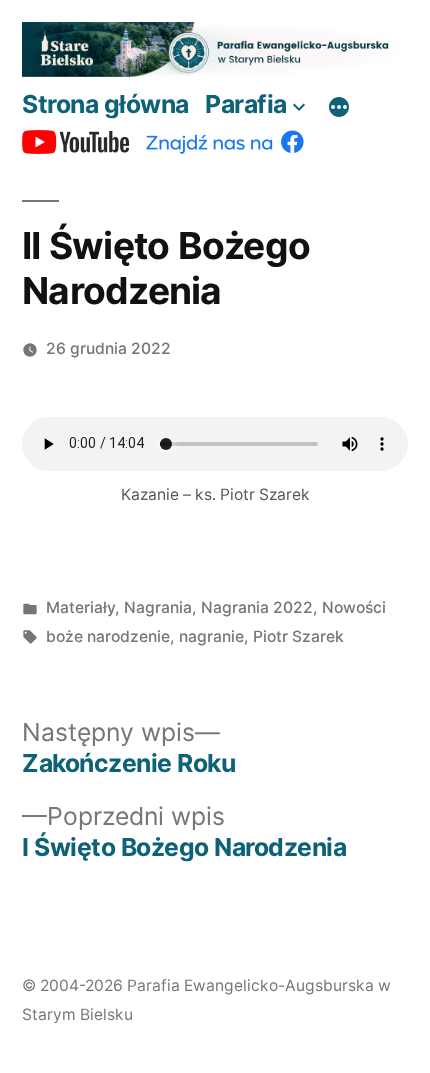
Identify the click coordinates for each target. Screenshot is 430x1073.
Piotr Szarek (298, 636)
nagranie (211, 636)
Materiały (80, 607)
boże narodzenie (108, 636)
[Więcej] (339, 108)
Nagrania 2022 (257, 607)
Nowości (354, 607)
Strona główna (105, 104)
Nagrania (158, 607)
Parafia (246, 104)
